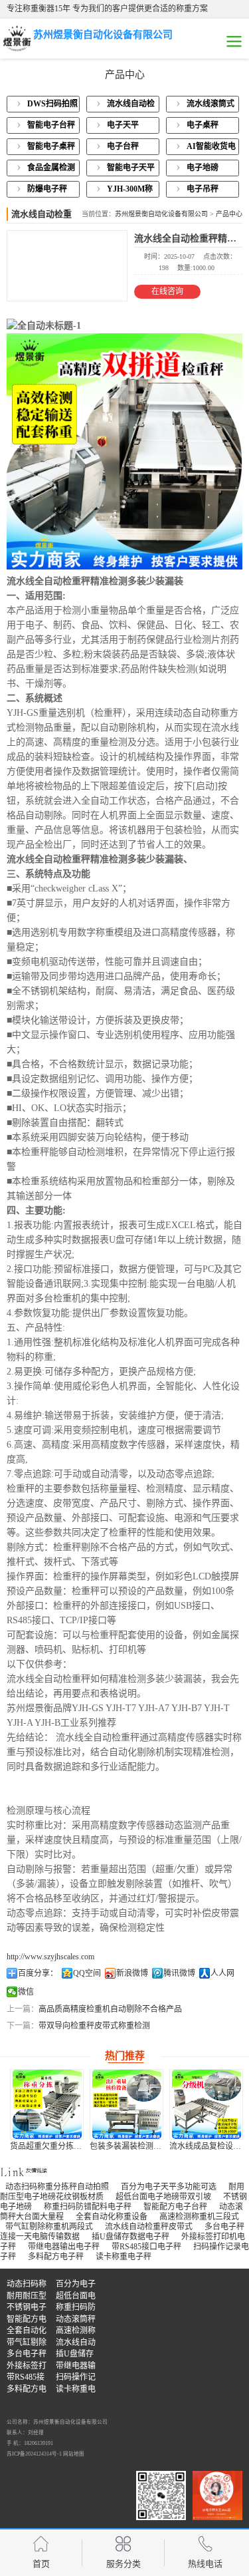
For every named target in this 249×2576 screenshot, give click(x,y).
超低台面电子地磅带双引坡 (163, 2197)
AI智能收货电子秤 (211, 148)
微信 (26, 1992)
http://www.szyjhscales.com (50, 1957)
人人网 (222, 1973)
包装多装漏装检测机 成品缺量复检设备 (79, 2146)
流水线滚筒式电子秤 (210, 106)
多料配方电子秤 (56, 2257)
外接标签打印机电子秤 (27, 2367)
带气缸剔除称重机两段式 (49, 2227)
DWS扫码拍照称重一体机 (52, 106)
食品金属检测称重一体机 (51, 170)
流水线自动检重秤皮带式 (149, 2227)
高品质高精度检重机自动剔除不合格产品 (110, 2009)
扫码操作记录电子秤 (76, 2378)
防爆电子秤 (47, 189)
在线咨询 (167, 291)
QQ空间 (87, 1973)
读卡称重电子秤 (124, 2257)
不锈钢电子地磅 (27, 2308)
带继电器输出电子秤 (64, 2247)
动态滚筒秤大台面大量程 (76, 2320)
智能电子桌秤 (51, 146)
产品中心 (229, 214)
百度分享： (38, 1973)
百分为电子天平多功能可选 (169, 2187)
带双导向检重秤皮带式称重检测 (94, 2026)
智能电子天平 (131, 168)
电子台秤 (123, 146)
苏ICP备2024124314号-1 (34, 2454)
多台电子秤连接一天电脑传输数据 (27, 2355)
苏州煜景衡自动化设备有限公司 (161, 214)
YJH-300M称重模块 (130, 191)
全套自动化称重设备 (112, 2217)
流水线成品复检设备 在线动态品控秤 (154, 2146)
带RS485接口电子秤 (146, 2247)
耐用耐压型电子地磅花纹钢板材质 (27, 2297)
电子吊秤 (203, 189)
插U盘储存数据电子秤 (130, 2237)
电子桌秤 (203, 125)
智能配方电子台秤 (175, 2207)
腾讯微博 (179, 1973)
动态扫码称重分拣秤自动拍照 (57, 2187)
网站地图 (74, 2454)
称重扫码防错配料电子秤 (88, 2207)
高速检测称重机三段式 (199, 2217)
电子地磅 (203, 168)
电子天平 (123, 125)
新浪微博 (132, 1973)
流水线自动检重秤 (131, 106)
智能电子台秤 (51, 125)
